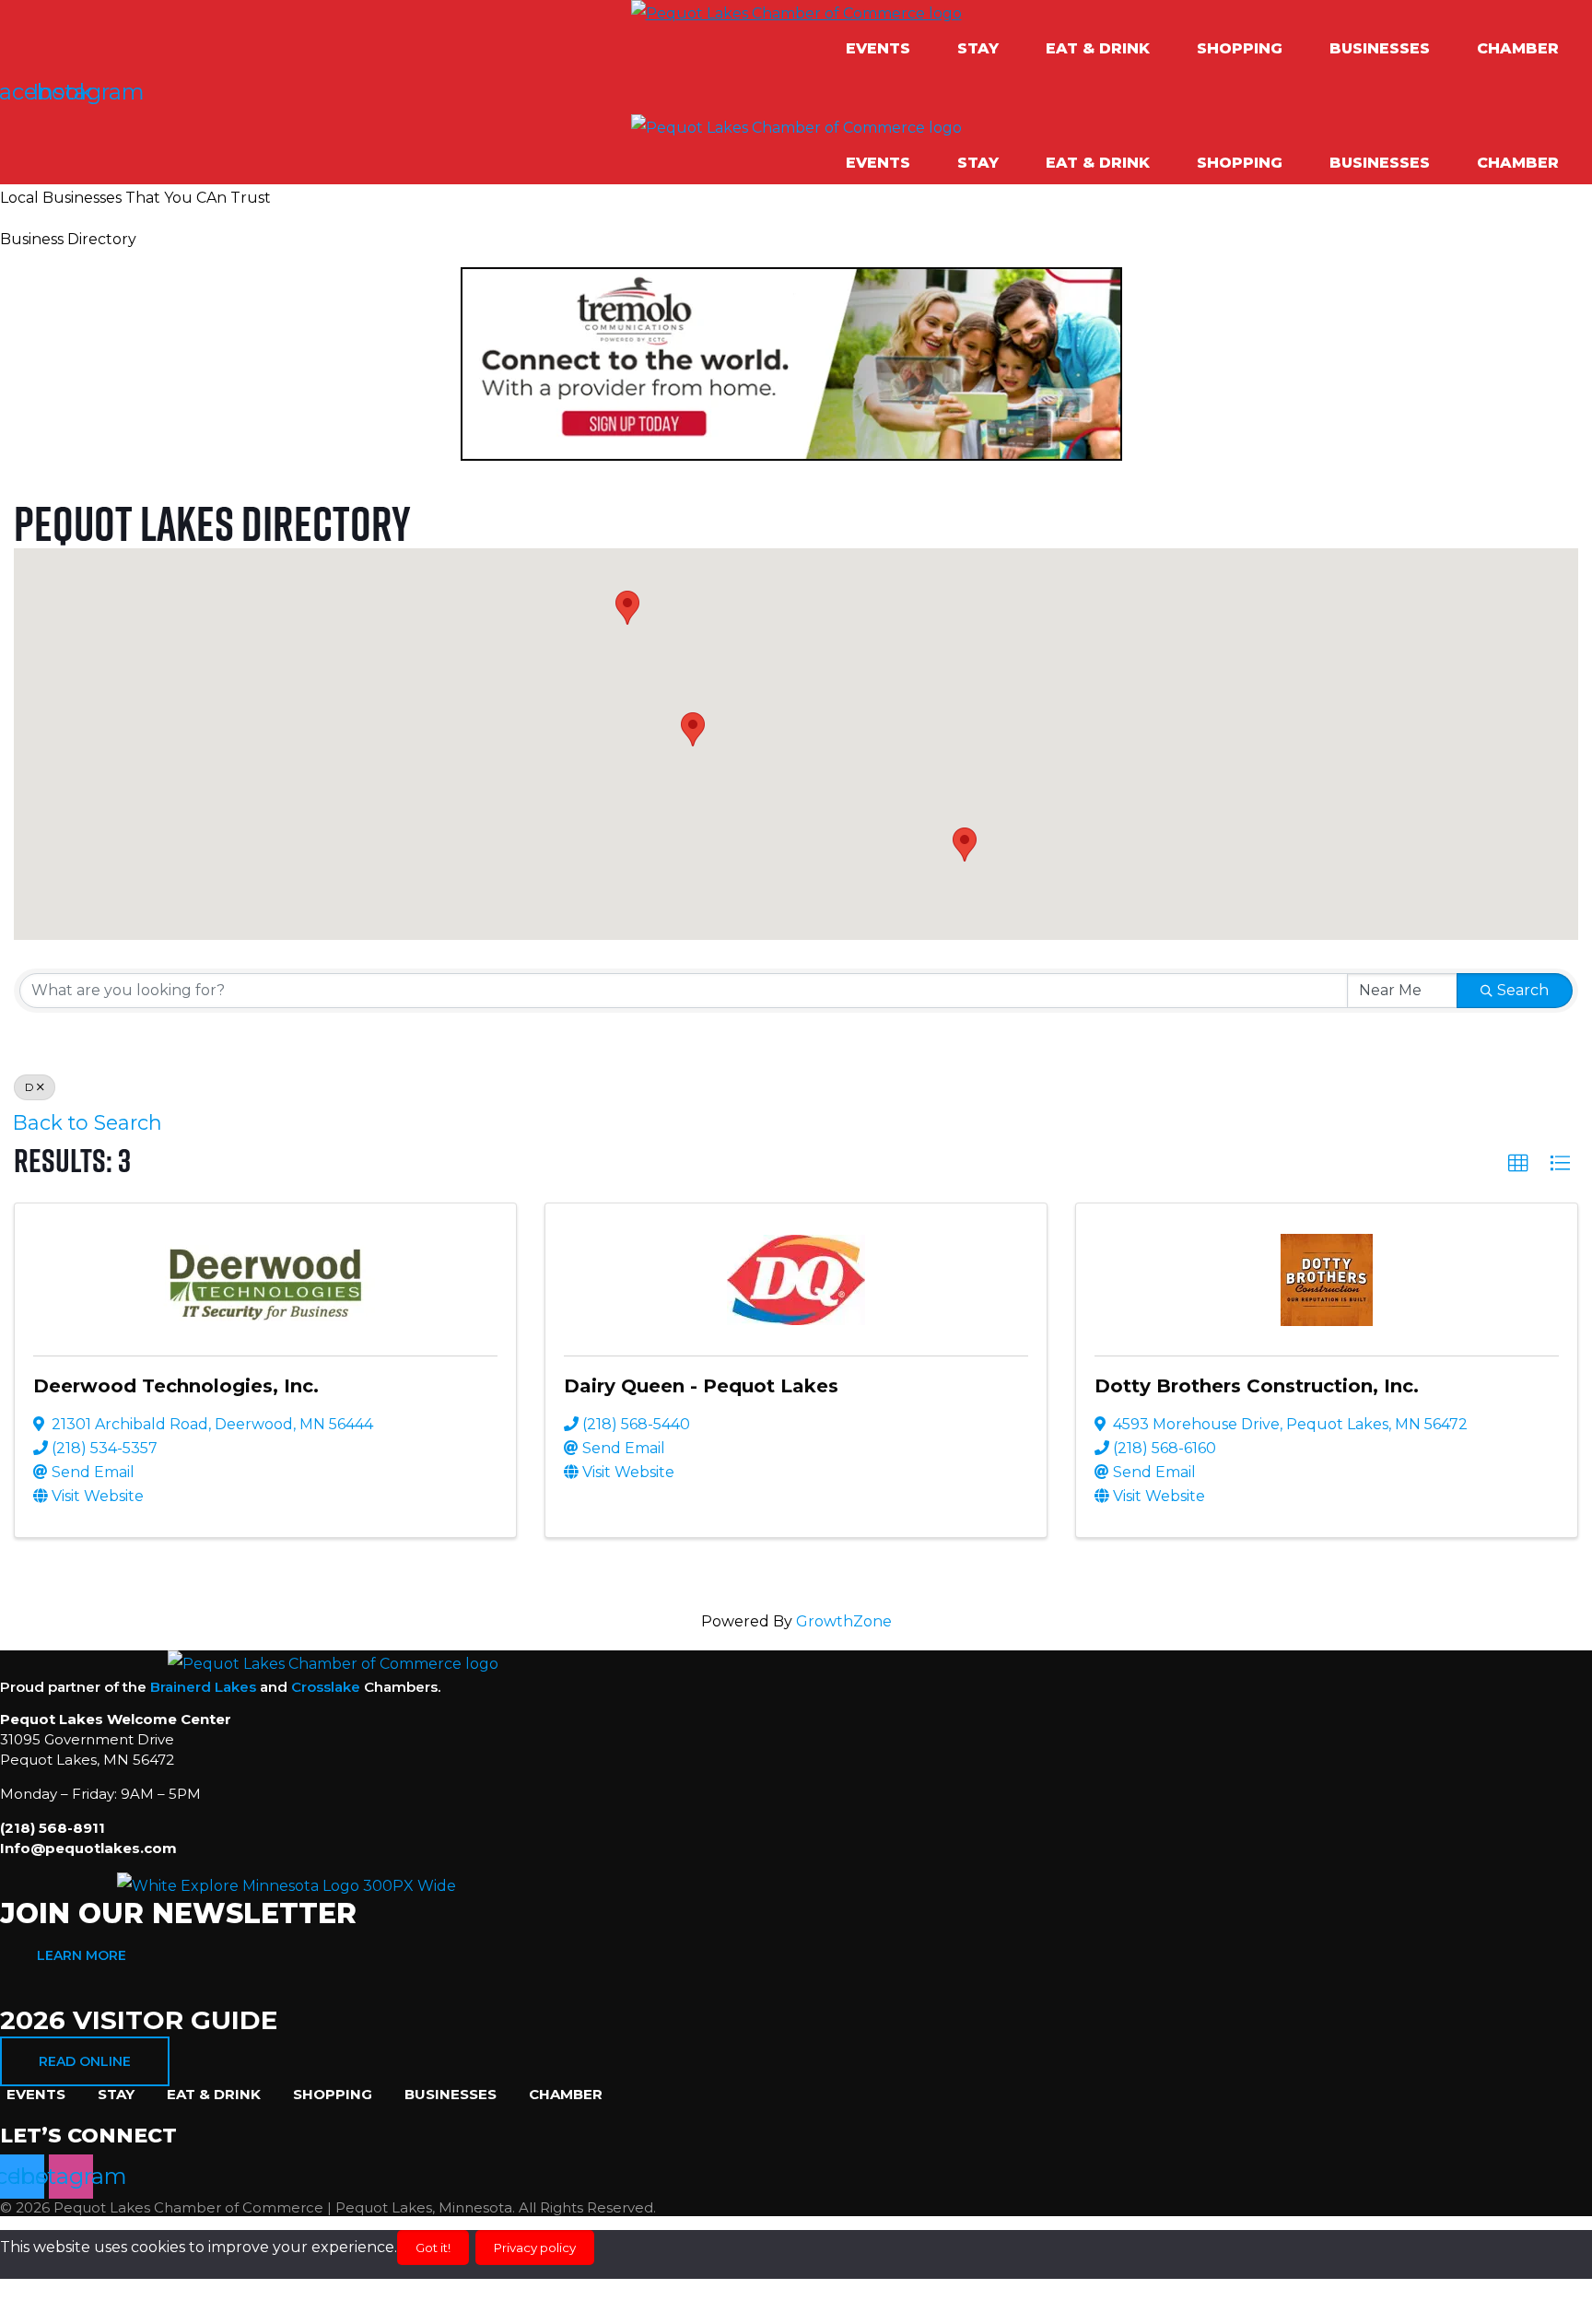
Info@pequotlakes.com (88, 1848)
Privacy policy (535, 2248)
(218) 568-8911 (53, 1828)
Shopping (1240, 48)
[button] (888, 49)
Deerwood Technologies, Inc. (176, 1386)
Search (1523, 990)
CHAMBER (1518, 48)
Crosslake (326, 1687)
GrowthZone (844, 1621)
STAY (978, 48)
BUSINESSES (1380, 48)
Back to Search (88, 1122)
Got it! (433, 2248)
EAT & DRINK (1098, 48)
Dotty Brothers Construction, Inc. (1257, 1386)
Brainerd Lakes (203, 1687)
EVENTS (878, 48)
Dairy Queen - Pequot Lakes (701, 1386)
